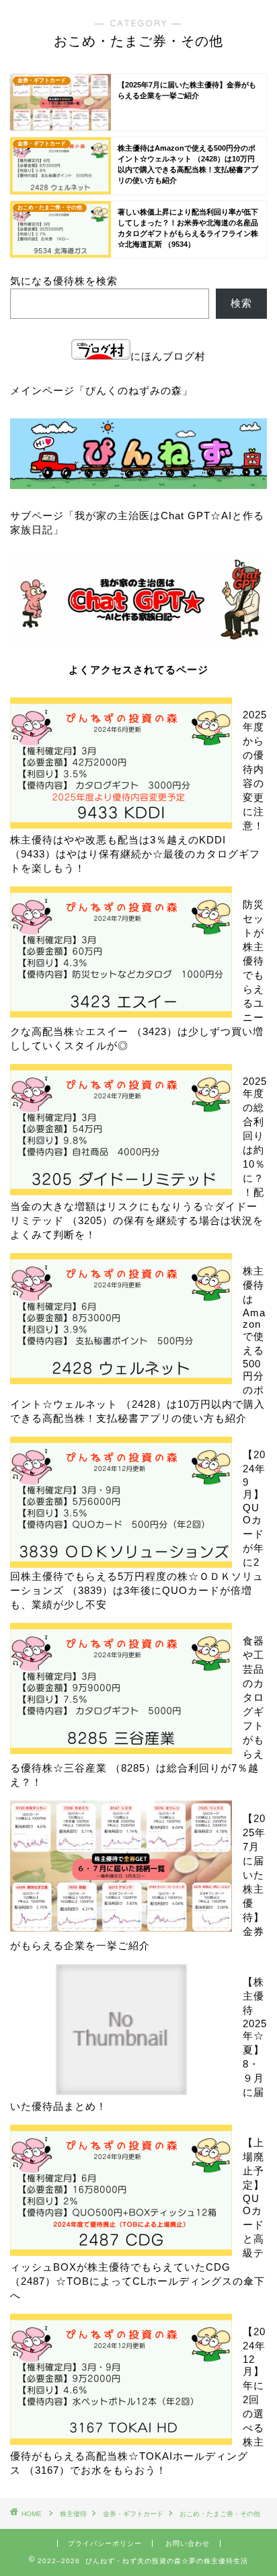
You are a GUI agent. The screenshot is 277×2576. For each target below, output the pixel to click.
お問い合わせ (188, 2543)
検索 (241, 303)
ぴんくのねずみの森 (134, 390)
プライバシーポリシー (105, 2543)
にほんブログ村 (168, 356)
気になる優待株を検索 (64, 281)
